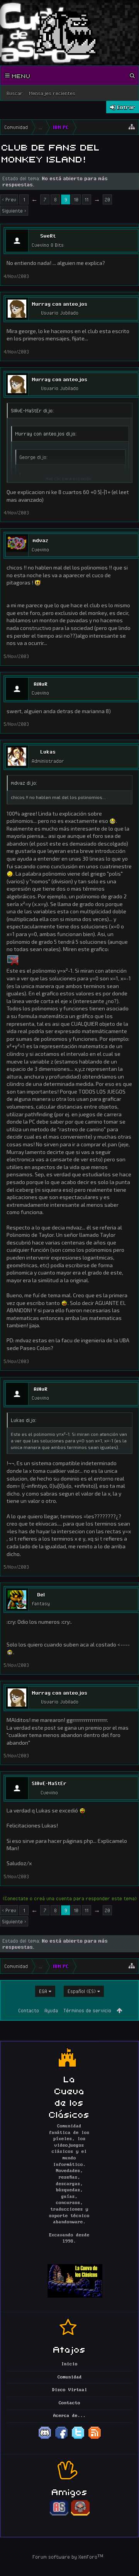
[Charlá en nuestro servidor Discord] (45, 2439)
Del (41, 1595)
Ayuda (51, 2010)
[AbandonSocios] (59, 2514)
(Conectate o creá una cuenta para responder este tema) (70, 1898)
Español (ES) (82, 1991)
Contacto (29, 2010)
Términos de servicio (87, 2010)
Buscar (15, 93)
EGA (43, 1991)
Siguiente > (14, 211)
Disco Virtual (70, 2390)
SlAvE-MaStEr (49, 1783)
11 (86, 199)
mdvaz (40, 540)
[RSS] (95, 2439)
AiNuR (41, 684)
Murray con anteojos (59, 304)
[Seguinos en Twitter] (78, 2439)
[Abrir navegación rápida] (132, 127)
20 (107, 199)
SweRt (48, 236)
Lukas (48, 752)
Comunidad (70, 2377)
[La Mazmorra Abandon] (80, 2514)
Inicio (69, 2364)
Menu (20, 75)
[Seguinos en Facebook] (61, 2439)
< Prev (9, 199)
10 (76, 199)
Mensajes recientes (52, 93)
